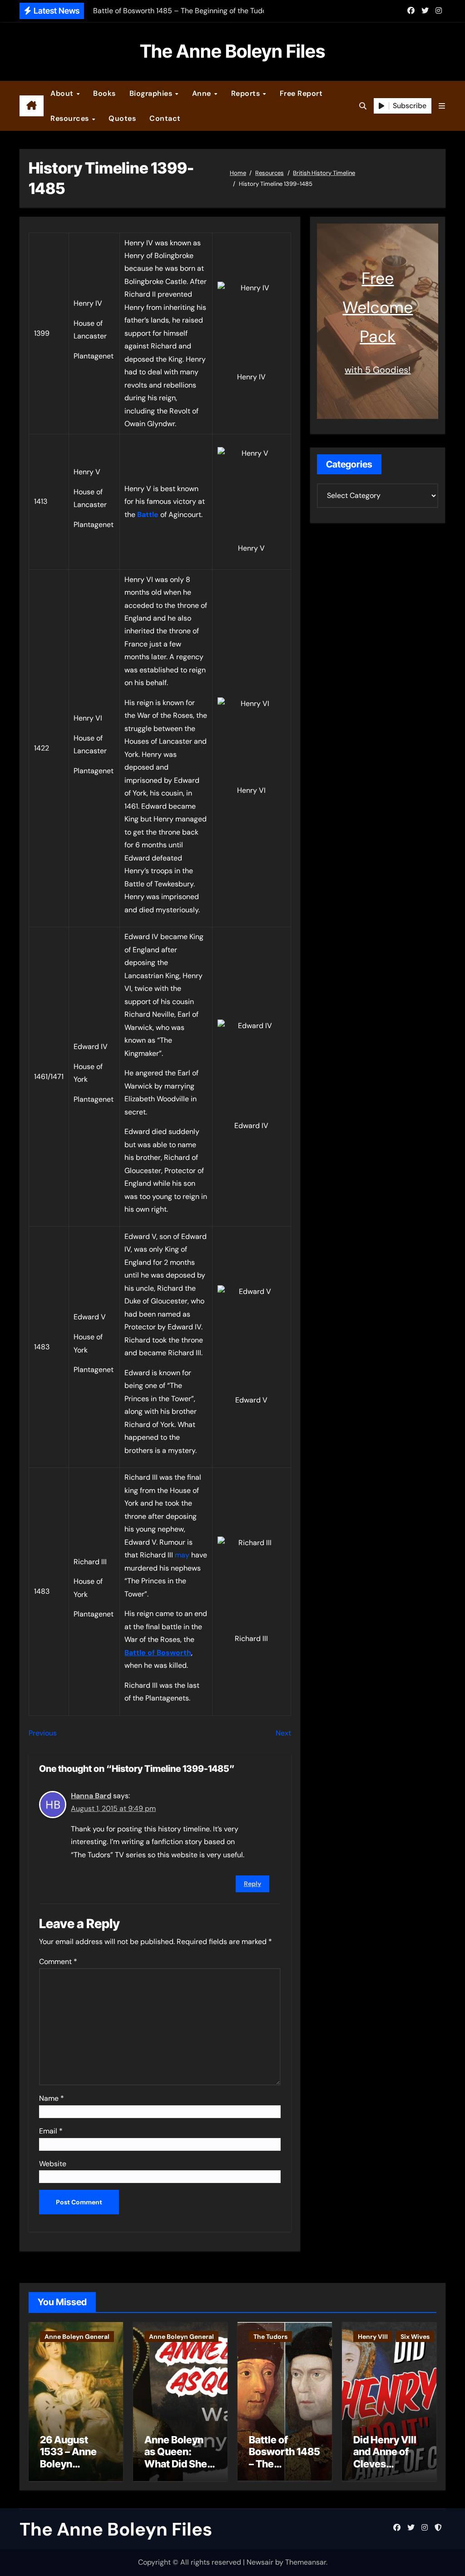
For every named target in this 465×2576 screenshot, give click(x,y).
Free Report (301, 93)
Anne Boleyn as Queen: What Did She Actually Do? (176, 2458)
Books (104, 93)
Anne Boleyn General (77, 2337)
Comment (58, 1962)
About (63, 93)
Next (283, 1733)
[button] (442, 106)
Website (53, 2164)
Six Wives (415, 2337)
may (182, 1555)
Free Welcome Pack (378, 307)
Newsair (260, 2562)
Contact (165, 118)
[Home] (32, 106)
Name (52, 2098)
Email (51, 2131)
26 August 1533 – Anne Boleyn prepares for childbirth (69, 2464)
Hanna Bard (91, 1796)
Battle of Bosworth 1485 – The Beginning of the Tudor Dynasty (284, 2470)
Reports (247, 93)
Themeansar (306, 2562)
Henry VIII (373, 2337)
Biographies (152, 93)
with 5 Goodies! (378, 370)
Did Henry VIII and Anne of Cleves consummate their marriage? (385, 2470)
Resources (71, 118)
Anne (203, 93)
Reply (252, 1884)
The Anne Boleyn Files (232, 51)
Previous (43, 1733)
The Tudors (270, 2337)
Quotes (122, 118)
